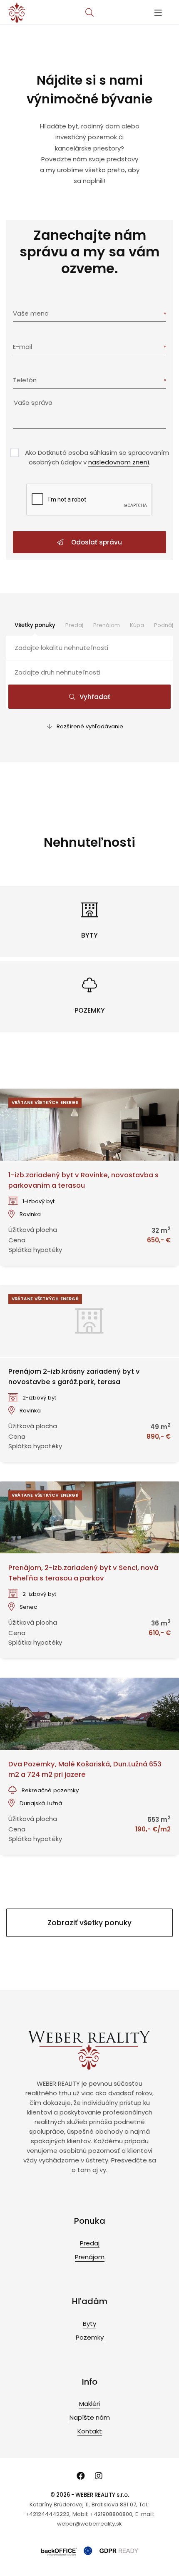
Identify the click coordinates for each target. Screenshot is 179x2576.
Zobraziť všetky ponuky (89, 1923)
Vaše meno (31, 313)
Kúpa (137, 625)
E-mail (22, 347)
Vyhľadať (95, 697)
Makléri (89, 2404)
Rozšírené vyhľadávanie (90, 726)
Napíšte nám (90, 2417)
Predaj (74, 625)
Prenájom (107, 625)
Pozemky (90, 2337)
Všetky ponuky (35, 625)
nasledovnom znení (119, 462)
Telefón (25, 380)
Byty (89, 2324)
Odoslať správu (96, 542)
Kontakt (90, 2431)
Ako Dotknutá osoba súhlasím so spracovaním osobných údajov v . (97, 457)
